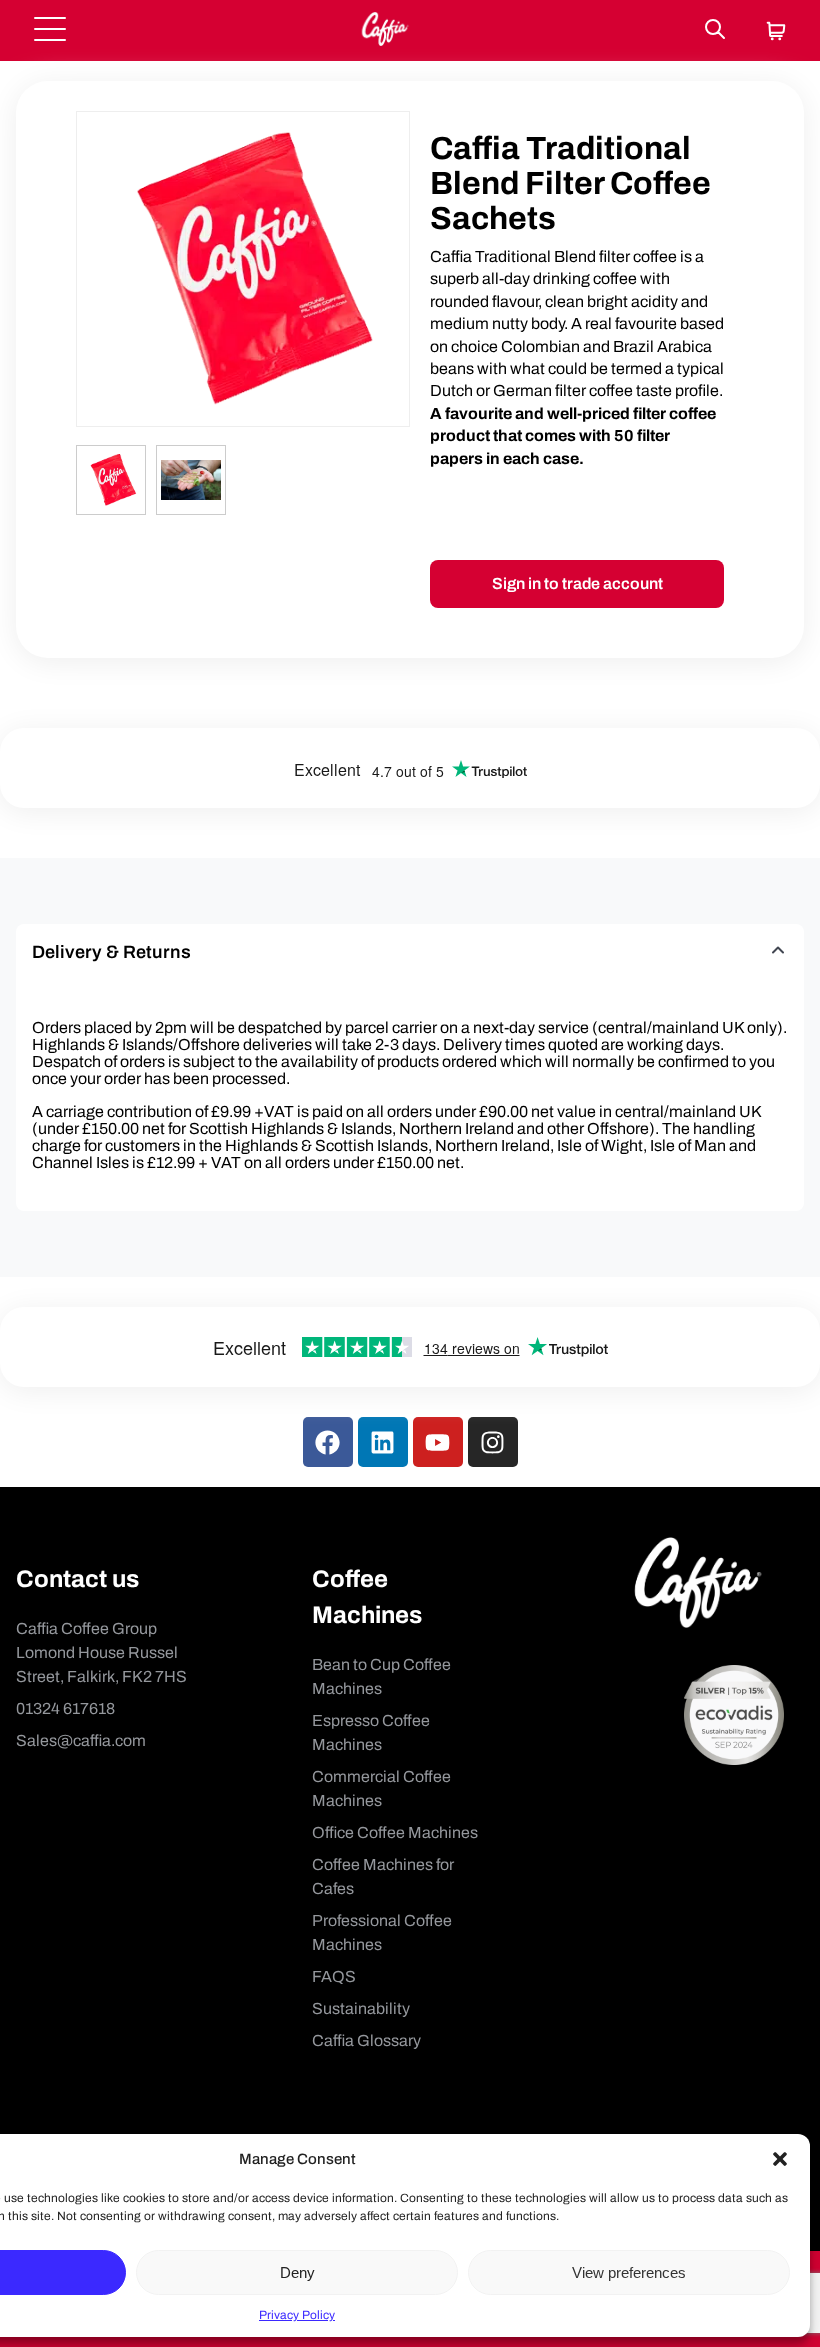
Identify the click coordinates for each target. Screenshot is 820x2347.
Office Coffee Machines (395, 1832)
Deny (297, 2272)
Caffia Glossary (366, 2040)
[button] (780, 2159)
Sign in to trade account (577, 583)
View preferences (629, 2272)
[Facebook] (328, 1442)
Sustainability (361, 2008)
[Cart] (776, 32)
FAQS (334, 1976)
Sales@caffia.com (81, 1740)
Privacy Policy (297, 2315)
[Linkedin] (383, 1442)
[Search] (715, 30)
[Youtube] (438, 1442)
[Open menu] (50, 30)
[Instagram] (493, 1442)
